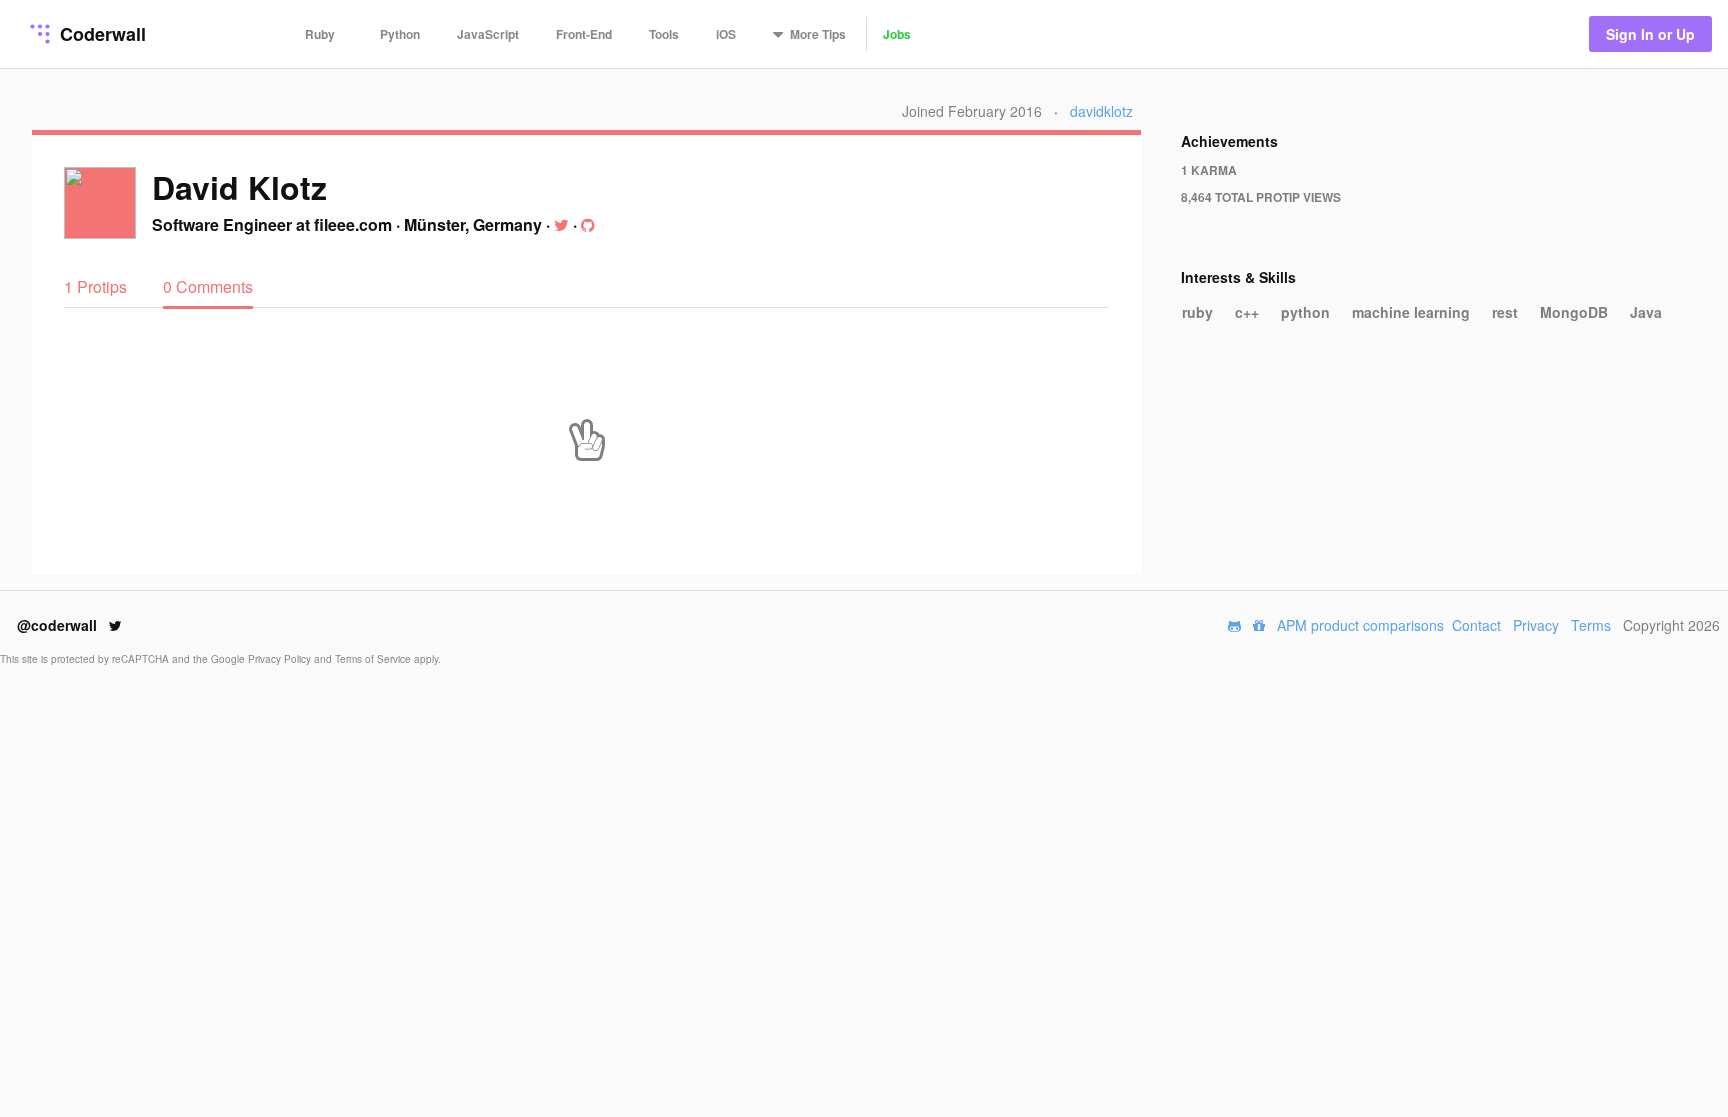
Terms (1591, 625)
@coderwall (59, 625)
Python (400, 34)
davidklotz (1101, 111)
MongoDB (1574, 312)
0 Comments (208, 286)
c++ (1247, 312)
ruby (1197, 312)
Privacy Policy (281, 659)
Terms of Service (374, 659)
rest (1505, 312)
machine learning (1411, 312)
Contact (1476, 625)
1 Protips (97, 286)
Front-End (584, 34)
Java (1646, 312)
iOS (726, 34)
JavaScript (488, 34)
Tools (664, 34)
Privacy (1536, 625)
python (1305, 312)
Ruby (320, 34)
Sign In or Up (1650, 34)
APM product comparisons (1360, 625)
